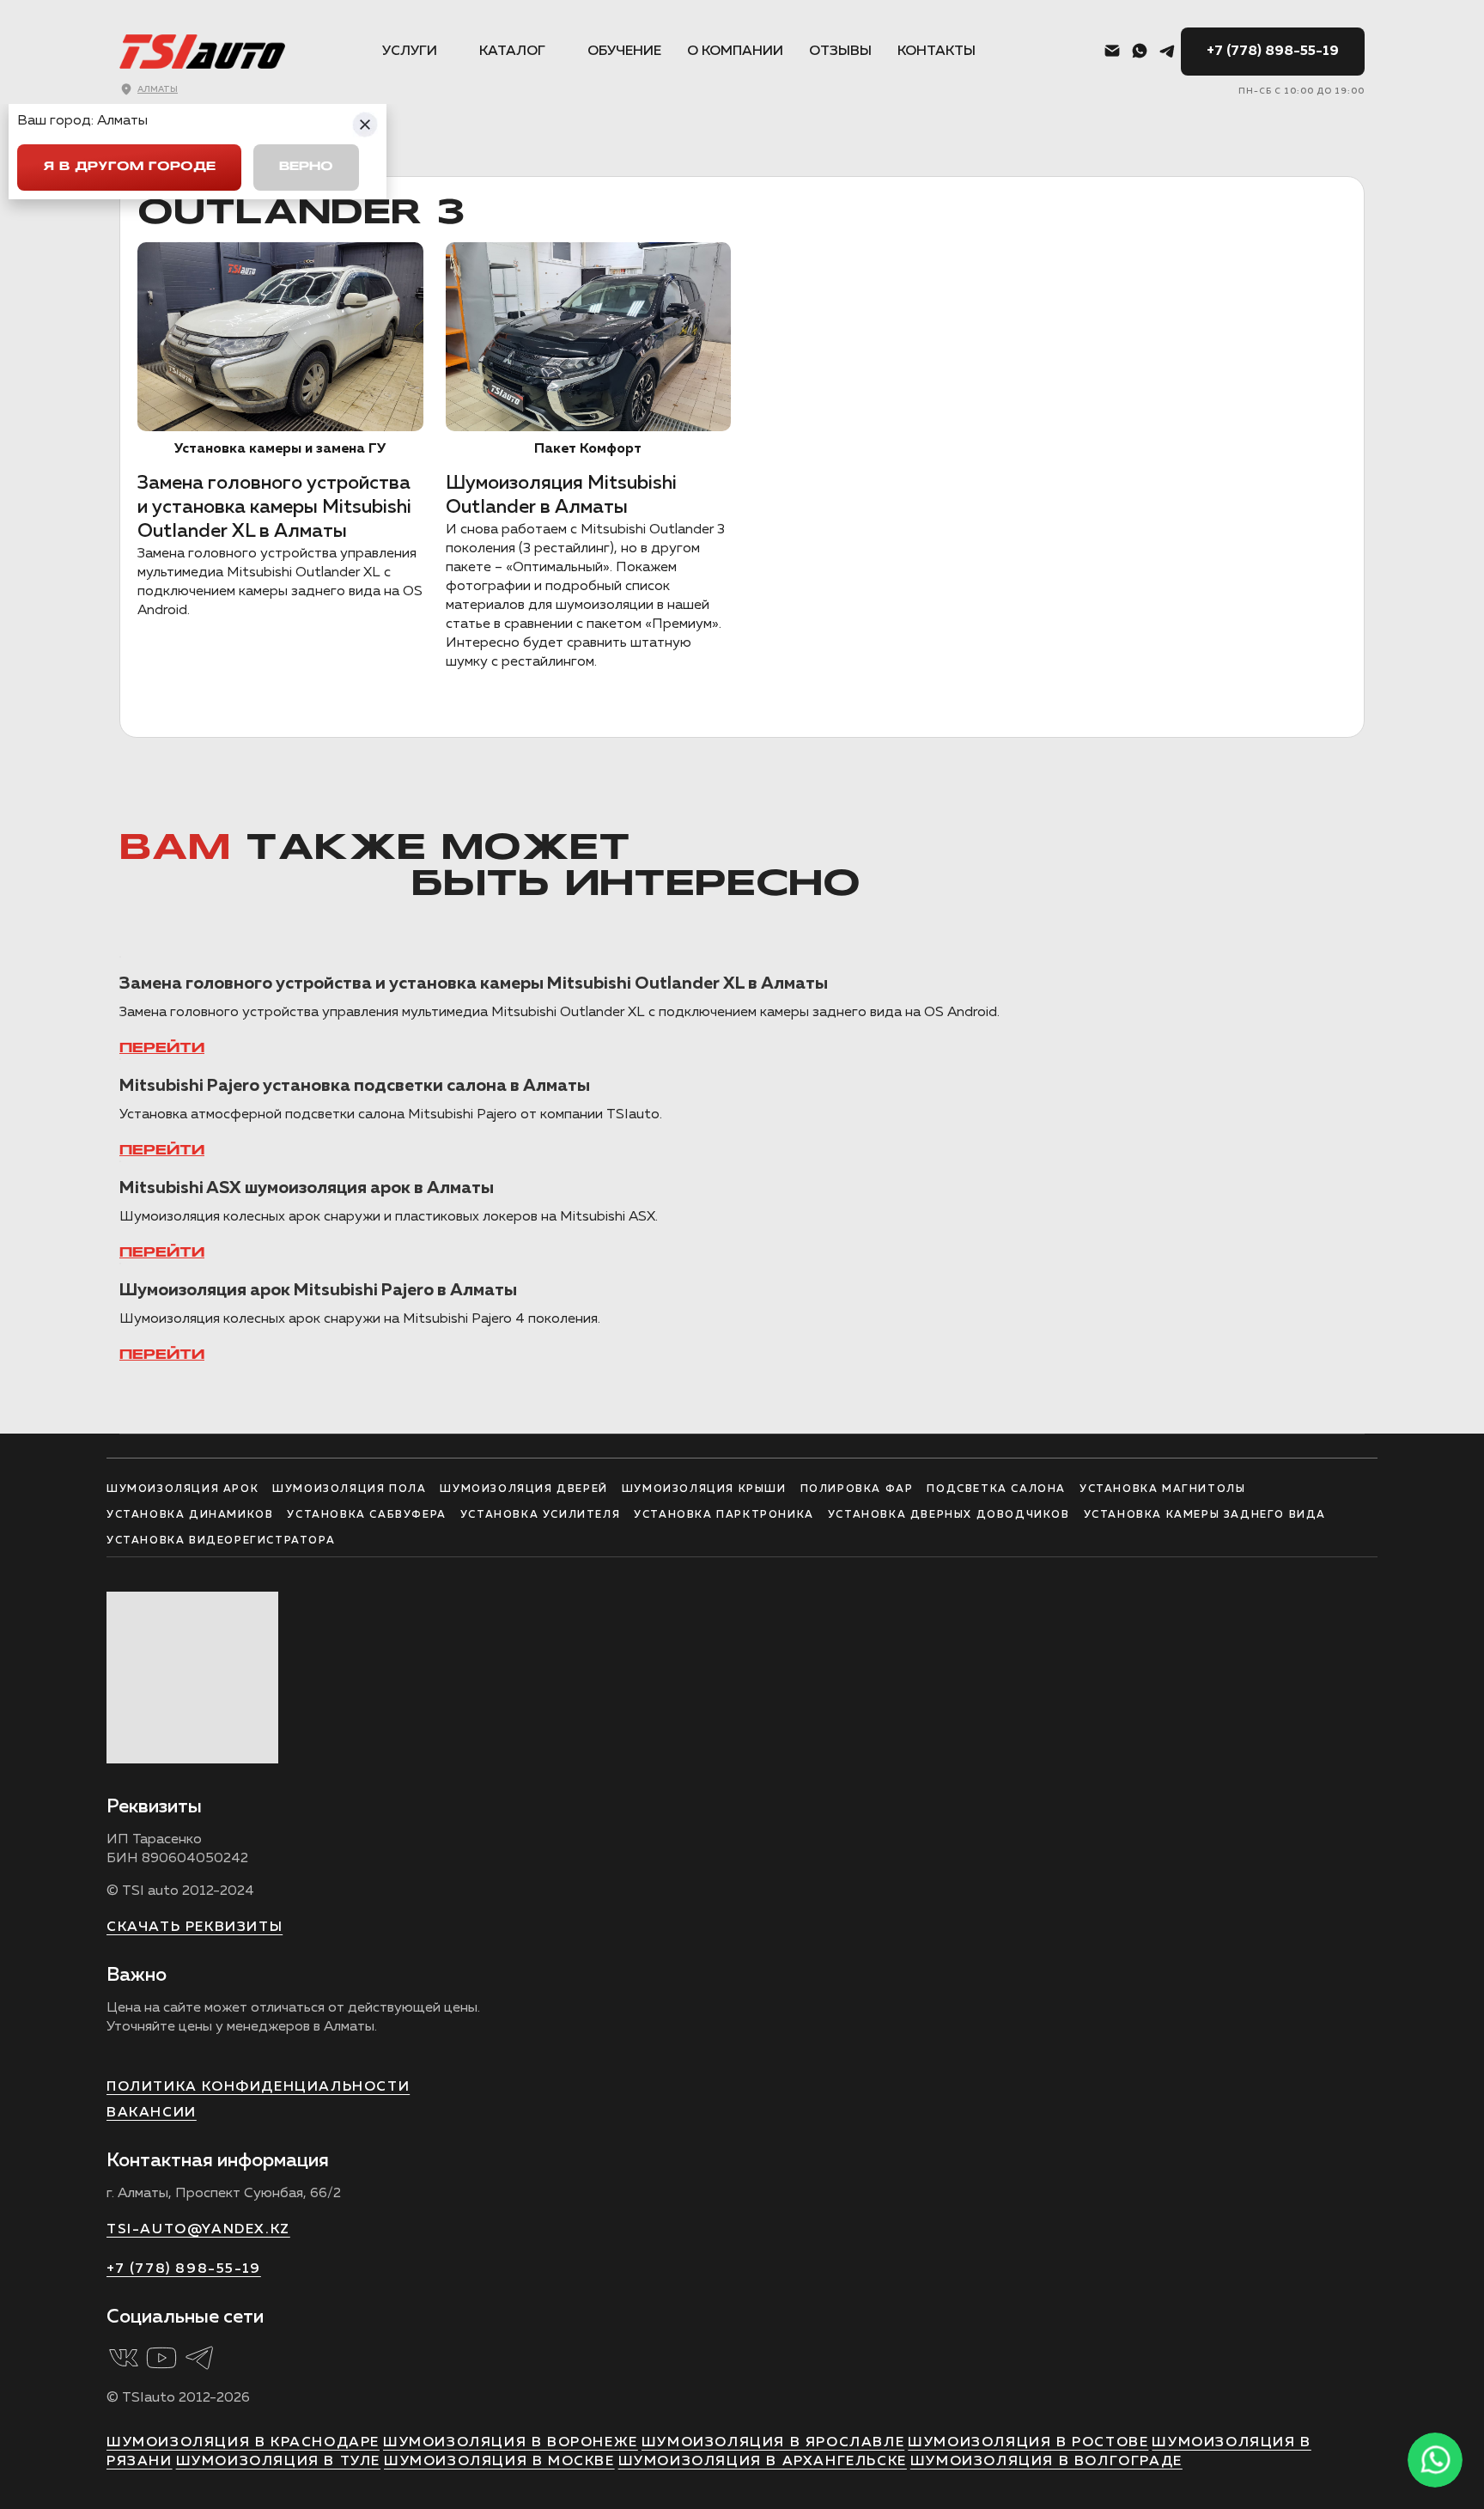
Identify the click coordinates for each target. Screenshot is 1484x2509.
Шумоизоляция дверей (523, 1489)
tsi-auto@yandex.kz (198, 2230)
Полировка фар (857, 1489)
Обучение (624, 52)
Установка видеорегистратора (221, 1541)
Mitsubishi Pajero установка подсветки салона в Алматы (355, 1086)
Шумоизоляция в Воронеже (511, 2443)
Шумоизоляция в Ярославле (773, 2443)
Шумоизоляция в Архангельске (763, 2462)
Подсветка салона (996, 1489)
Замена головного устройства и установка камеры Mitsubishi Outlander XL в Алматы (274, 508)
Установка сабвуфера (366, 1515)
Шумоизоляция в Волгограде (1046, 2462)
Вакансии (152, 2113)
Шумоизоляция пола (349, 1489)
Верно (306, 167)
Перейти (162, 1049)
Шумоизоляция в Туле (278, 2462)
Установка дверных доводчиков (949, 1515)
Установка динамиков (190, 1515)
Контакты (937, 52)
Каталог (512, 52)
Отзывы (840, 52)
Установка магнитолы (1162, 1489)
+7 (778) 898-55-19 (1273, 52)
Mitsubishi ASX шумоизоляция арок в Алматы (307, 1188)
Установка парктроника (724, 1515)
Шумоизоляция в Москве (499, 2462)
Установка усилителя (540, 1515)
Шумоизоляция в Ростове (1028, 2443)
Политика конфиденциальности (258, 2087)
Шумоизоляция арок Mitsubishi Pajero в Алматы (318, 1290)
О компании (735, 52)
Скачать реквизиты (195, 1927)
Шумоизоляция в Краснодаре (243, 2443)
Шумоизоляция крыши (704, 1489)
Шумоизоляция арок (182, 1489)
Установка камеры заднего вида (1205, 1515)
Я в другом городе (129, 167)
